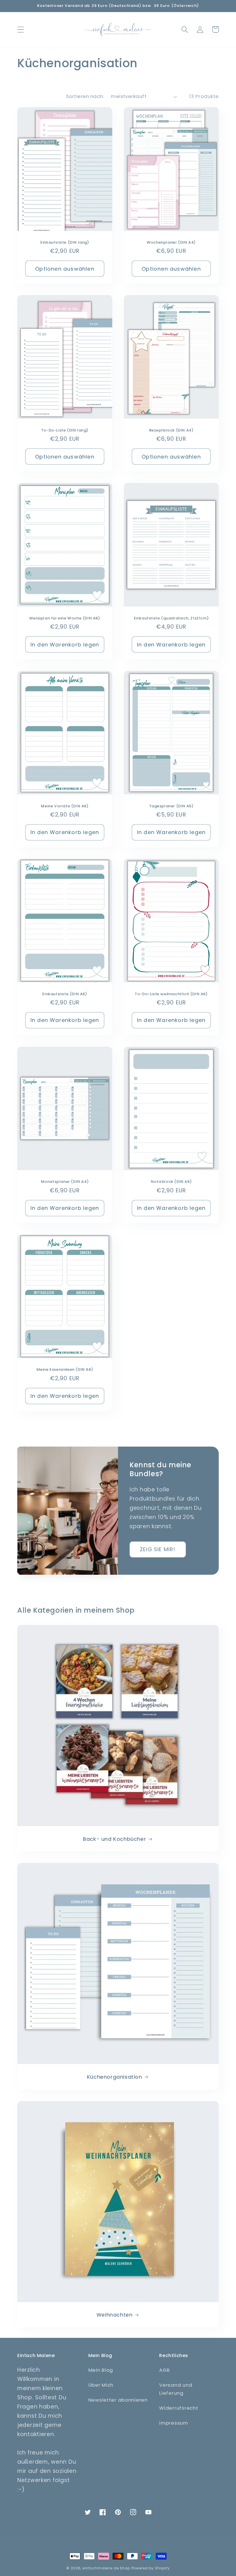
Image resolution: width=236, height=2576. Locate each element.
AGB (164, 2370)
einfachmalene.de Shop (106, 2568)
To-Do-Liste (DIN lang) (65, 431)
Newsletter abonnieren (118, 2400)
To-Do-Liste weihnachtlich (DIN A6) (171, 994)
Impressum (174, 2423)
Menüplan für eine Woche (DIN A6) (65, 618)
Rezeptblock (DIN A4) (171, 431)
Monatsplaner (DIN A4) (65, 1182)
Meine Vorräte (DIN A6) (65, 806)
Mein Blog (101, 2370)
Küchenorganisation (115, 2077)
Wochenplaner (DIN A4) (171, 243)
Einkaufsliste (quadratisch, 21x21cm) (171, 618)
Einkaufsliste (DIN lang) (65, 243)
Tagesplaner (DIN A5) (171, 806)
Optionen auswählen (65, 269)
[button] (21, 29)
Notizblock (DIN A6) (171, 1182)
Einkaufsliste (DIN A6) (65, 994)
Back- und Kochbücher (114, 1839)
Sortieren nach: (85, 96)
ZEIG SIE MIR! (158, 1549)
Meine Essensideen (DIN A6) (65, 1370)
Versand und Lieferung (176, 2389)
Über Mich (101, 2385)
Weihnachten (115, 2315)
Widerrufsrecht (179, 2408)
